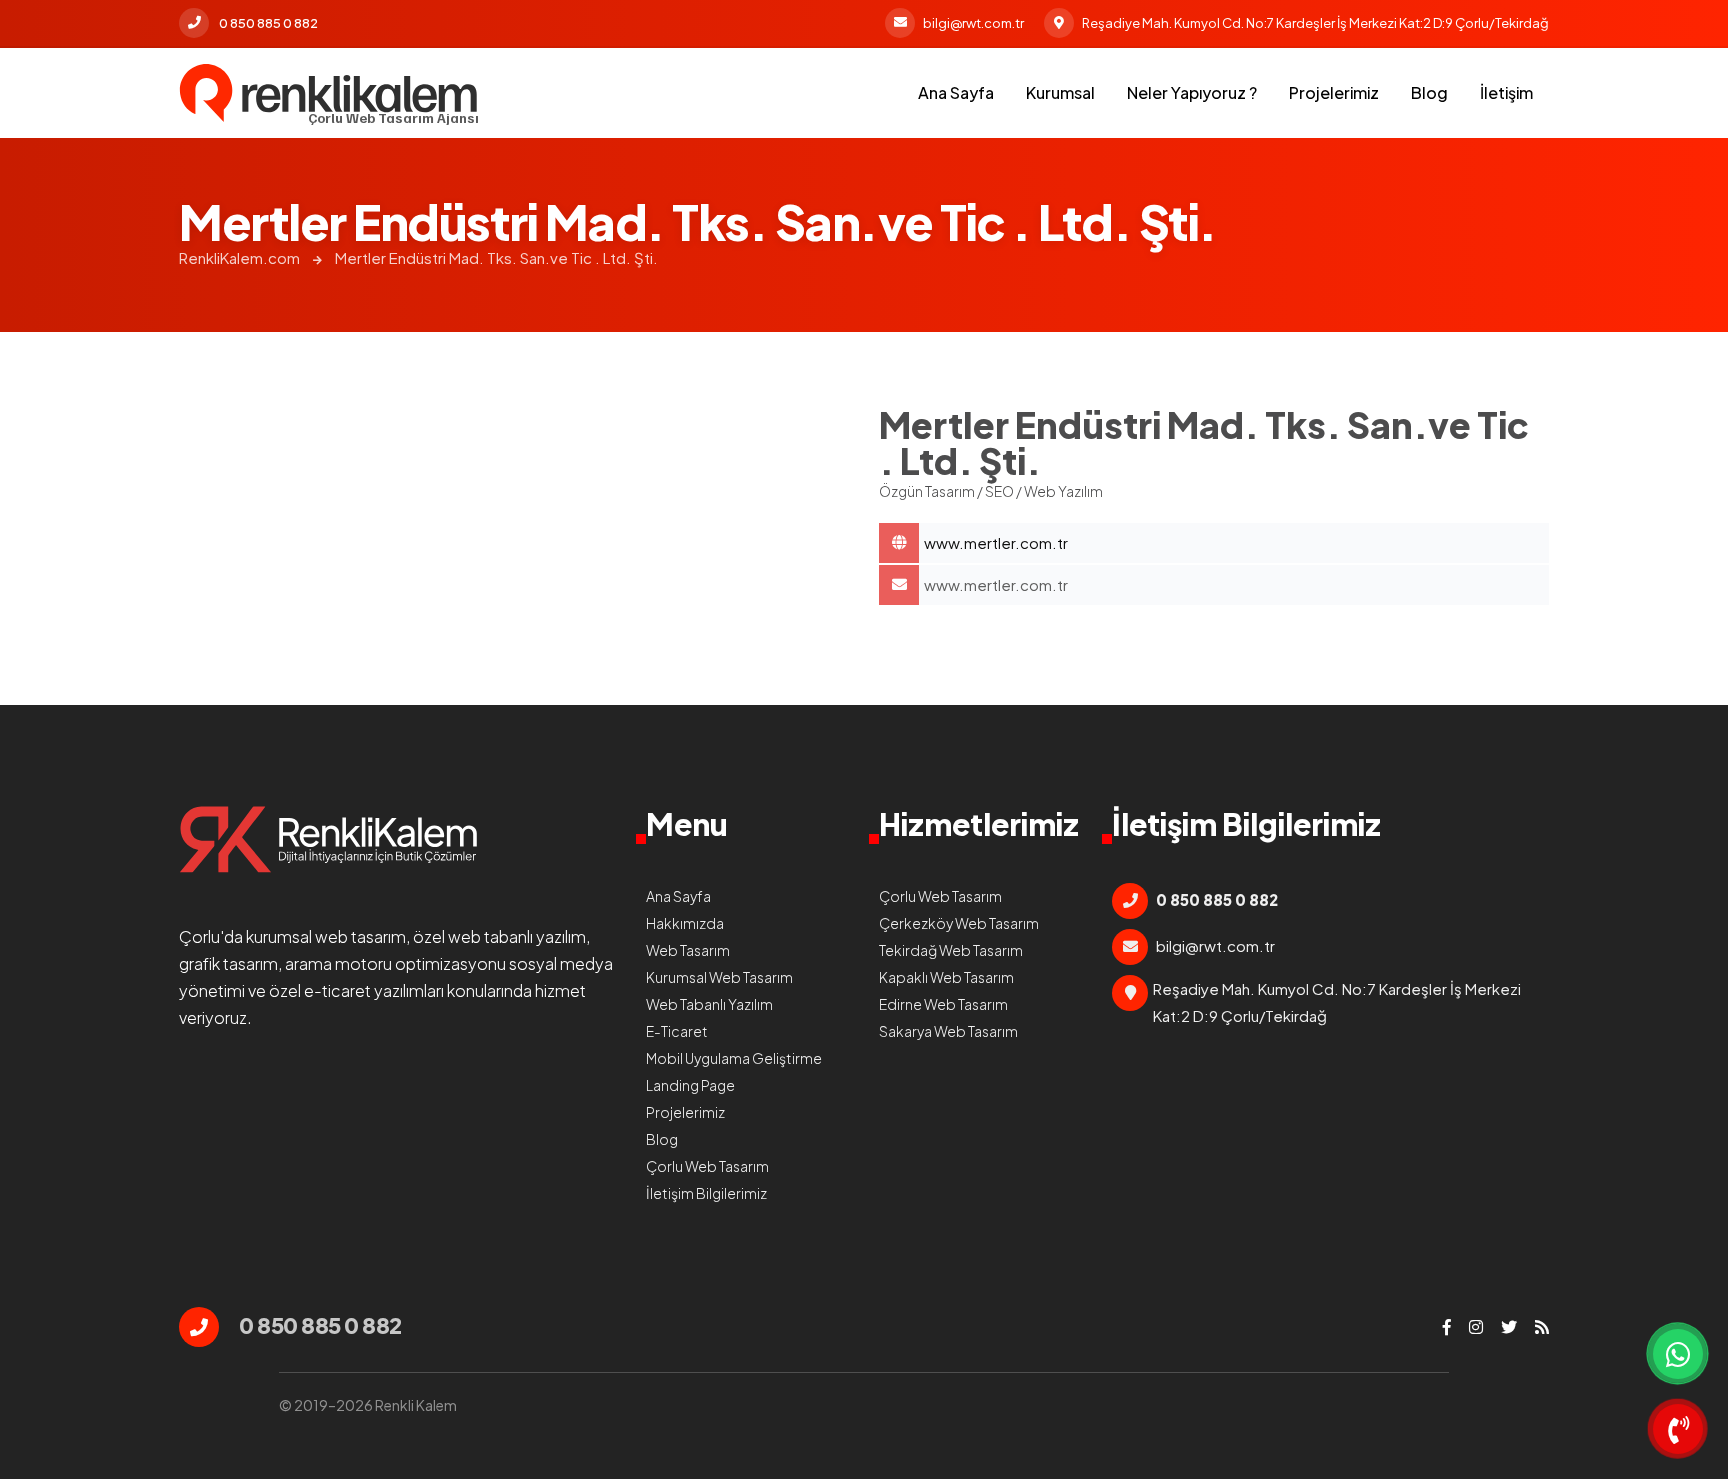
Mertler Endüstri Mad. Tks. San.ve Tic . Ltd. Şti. (496, 257)
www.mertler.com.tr (996, 584)
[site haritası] (1542, 1327)
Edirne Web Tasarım (943, 1004)
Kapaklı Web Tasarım (946, 977)
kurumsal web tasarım (326, 936)
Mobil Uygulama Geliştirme (734, 1058)
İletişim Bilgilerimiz (706, 1193)
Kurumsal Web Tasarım (719, 977)
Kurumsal (1060, 92)
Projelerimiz (1334, 92)
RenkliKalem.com (239, 257)
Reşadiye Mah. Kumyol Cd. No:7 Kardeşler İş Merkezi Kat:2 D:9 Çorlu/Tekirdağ (1315, 23)
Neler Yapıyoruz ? (1192, 92)
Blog (1429, 92)
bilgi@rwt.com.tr (973, 23)
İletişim (1506, 92)
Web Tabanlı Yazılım (709, 1004)
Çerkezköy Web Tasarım (959, 923)
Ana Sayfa (956, 92)
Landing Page (690, 1085)
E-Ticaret (677, 1031)
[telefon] (1678, 1429)
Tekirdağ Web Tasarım (951, 950)
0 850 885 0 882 (268, 23)
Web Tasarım (688, 950)
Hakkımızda (685, 923)
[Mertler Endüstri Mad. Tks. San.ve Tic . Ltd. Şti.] (329, 93)
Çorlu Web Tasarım (707, 1166)
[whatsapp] (1678, 1354)
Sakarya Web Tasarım (948, 1031)
